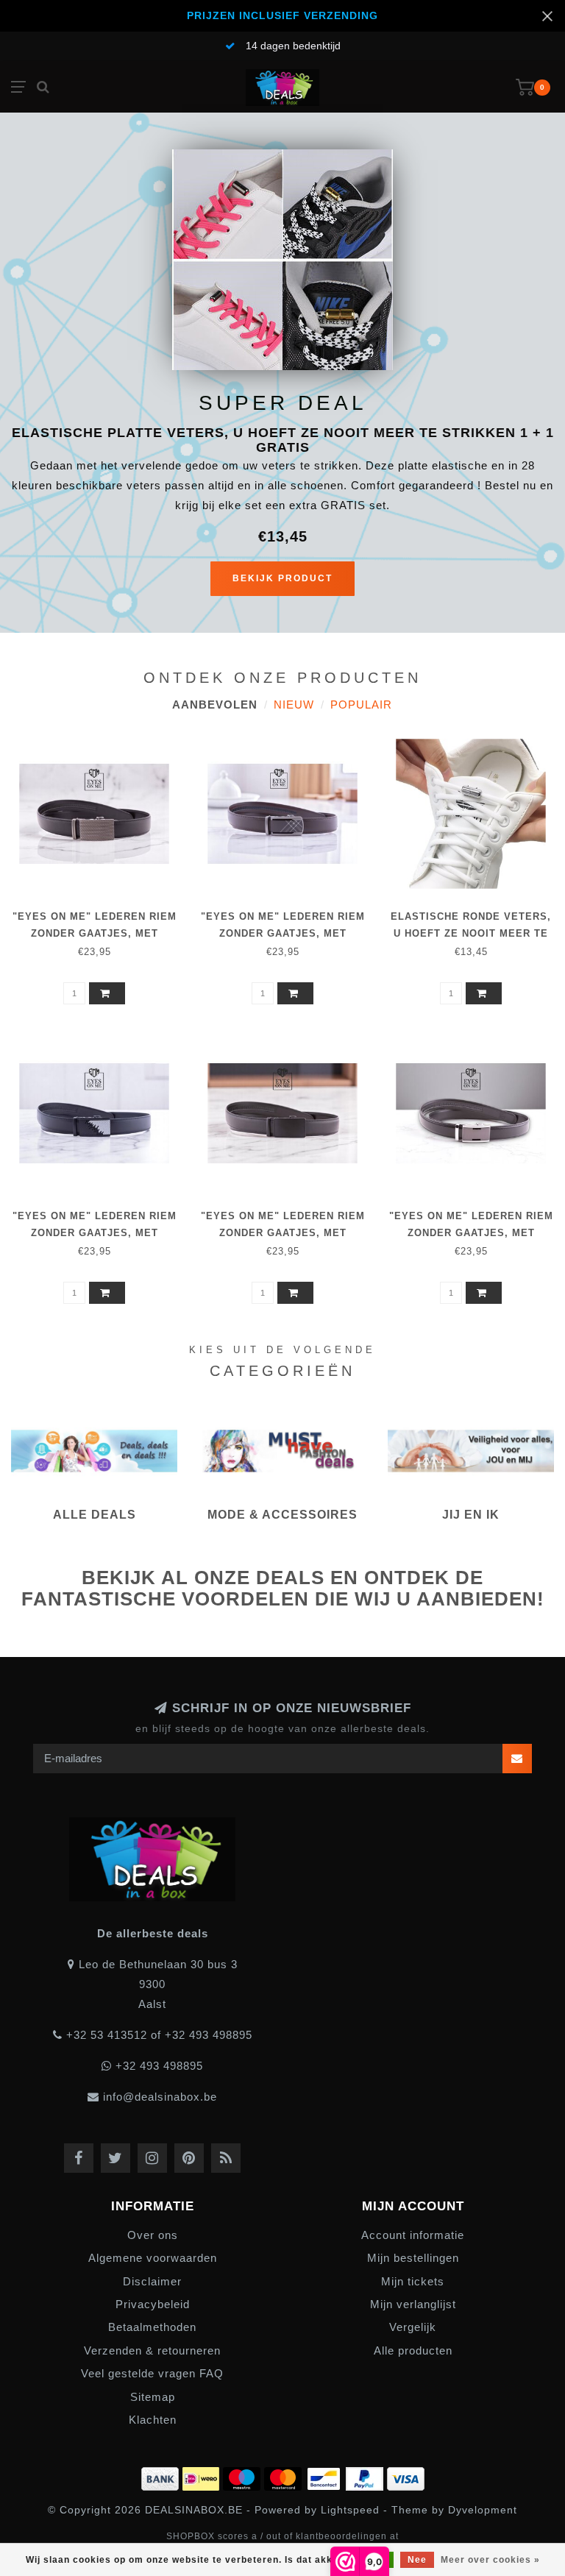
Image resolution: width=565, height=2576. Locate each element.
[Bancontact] (326, 2476)
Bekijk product (282, 578)
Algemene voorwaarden (153, 2258)
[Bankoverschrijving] (162, 2476)
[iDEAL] (203, 2476)
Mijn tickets (413, 2281)
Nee (417, 2560)
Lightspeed (350, 2510)
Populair (361, 705)
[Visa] (406, 2476)
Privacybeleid (153, 2304)
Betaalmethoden (152, 2327)
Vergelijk (413, 2327)
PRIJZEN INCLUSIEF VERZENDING (282, 16)
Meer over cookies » (490, 2560)
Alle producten (413, 2350)
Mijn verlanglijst (413, 2304)
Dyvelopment (483, 2510)
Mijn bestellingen (413, 2258)
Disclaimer (152, 2281)
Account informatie (413, 2235)
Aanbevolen (215, 705)
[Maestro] (244, 2476)
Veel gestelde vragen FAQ (152, 2373)
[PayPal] (366, 2476)
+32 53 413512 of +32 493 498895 (159, 2035)
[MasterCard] (285, 2476)
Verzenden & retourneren (152, 2350)
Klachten (153, 2420)
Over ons (153, 2235)
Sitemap (153, 2397)
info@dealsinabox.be (160, 2097)
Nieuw (294, 705)
